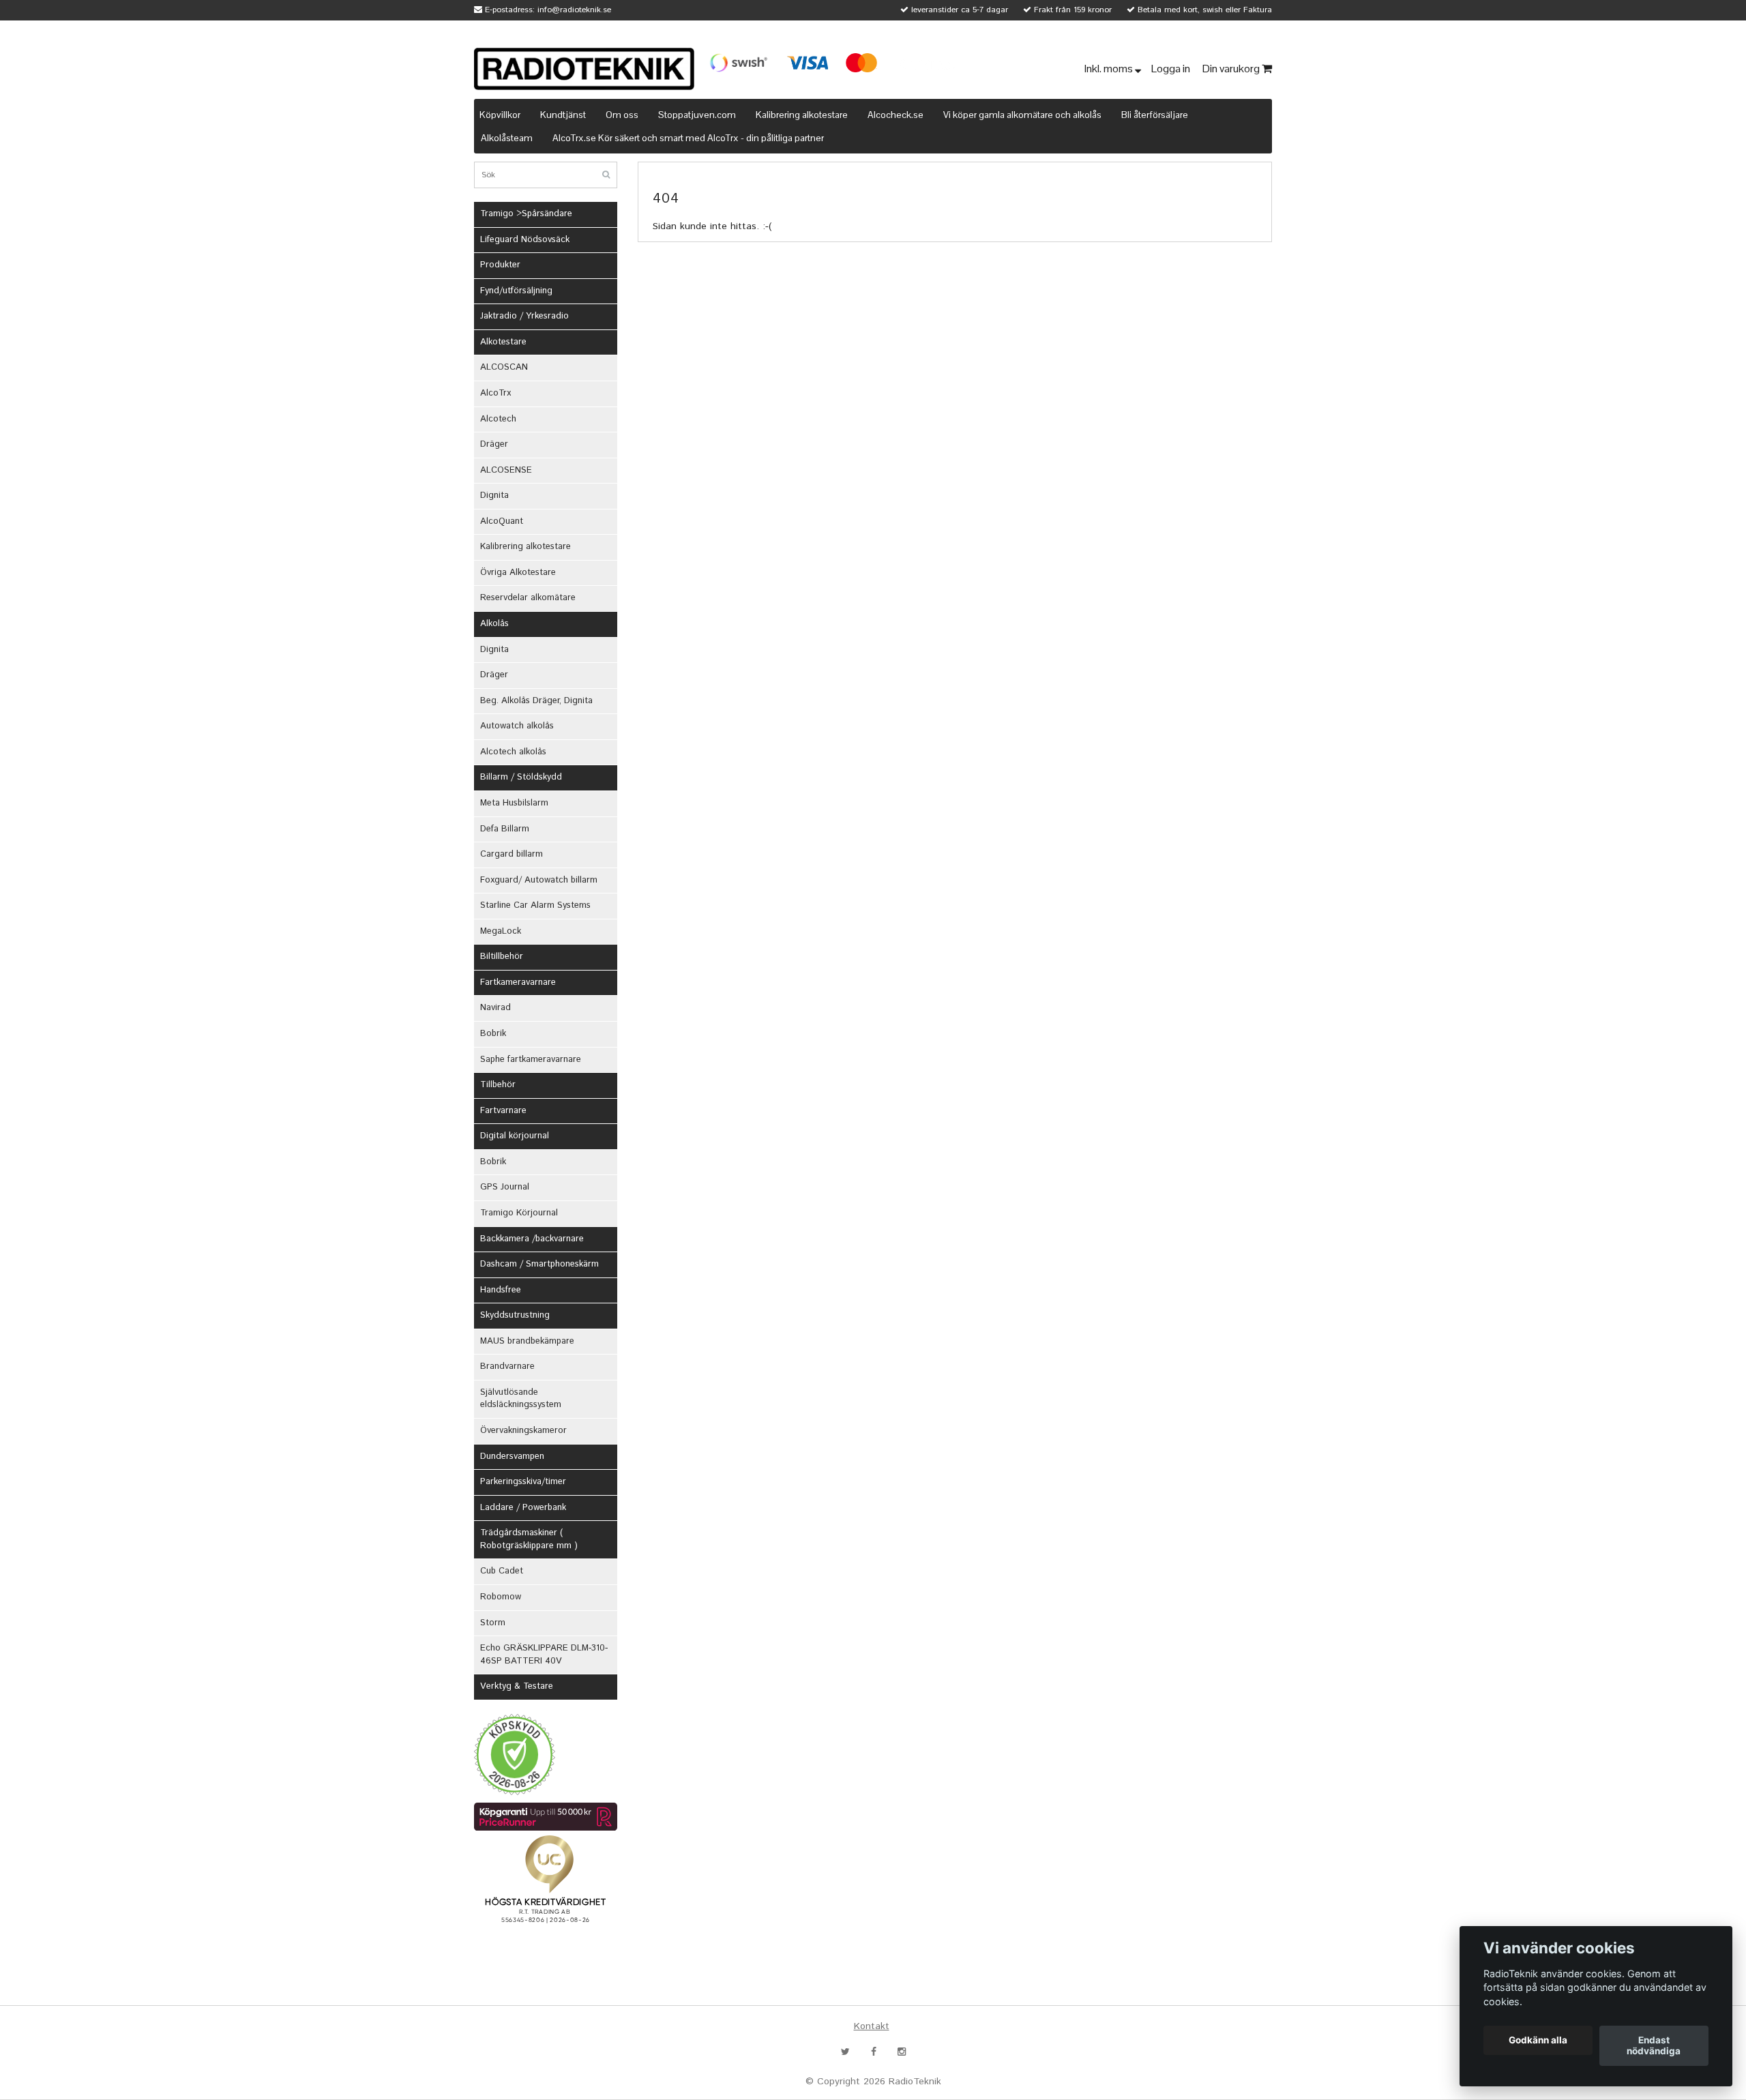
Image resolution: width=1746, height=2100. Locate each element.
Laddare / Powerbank (523, 1508)
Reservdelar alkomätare (528, 598)
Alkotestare (503, 342)
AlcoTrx (495, 393)
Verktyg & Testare (517, 1686)
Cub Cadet (502, 1571)
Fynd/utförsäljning (516, 291)
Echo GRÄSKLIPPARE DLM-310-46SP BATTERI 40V (544, 1655)
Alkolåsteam (507, 138)
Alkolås (494, 624)
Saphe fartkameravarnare (531, 1060)
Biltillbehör (502, 957)
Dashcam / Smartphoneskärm (539, 1264)
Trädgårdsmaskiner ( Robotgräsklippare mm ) (529, 1539)
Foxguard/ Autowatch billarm (539, 880)
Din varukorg (1232, 69)
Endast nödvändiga (1654, 2046)
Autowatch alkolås (517, 726)
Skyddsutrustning (515, 1315)
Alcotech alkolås (513, 752)
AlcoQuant (502, 521)
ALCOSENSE (506, 470)
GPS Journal (505, 1187)
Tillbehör (498, 1085)
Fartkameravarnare (518, 982)
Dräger (494, 444)
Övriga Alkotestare (518, 573)
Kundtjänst (563, 115)
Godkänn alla (1538, 2041)
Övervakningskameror (523, 1431)
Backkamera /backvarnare (532, 1239)
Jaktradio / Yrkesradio (524, 316)
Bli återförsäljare (1155, 115)
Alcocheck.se (896, 115)
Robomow (501, 1597)
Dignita (494, 496)
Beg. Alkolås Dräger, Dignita (536, 701)
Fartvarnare (503, 1111)
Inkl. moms (1110, 69)
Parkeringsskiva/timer (523, 1482)
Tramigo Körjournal (519, 1213)
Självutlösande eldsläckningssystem (521, 1399)
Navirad (495, 1008)
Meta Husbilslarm (514, 803)
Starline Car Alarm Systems (535, 905)
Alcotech (498, 419)
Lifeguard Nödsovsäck (525, 240)
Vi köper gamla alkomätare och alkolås (1022, 115)
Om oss (622, 115)
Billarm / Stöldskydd (521, 777)
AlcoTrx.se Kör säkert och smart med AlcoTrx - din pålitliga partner (688, 138)
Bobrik (493, 1034)
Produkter (500, 265)
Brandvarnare (507, 1366)
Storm (493, 1623)
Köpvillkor (500, 115)
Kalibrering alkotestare (802, 115)
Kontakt (872, 2026)
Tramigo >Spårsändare (526, 214)
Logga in (1172, 69)
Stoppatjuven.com (697, 115)
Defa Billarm (505, 829)
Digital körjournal (515, 1136)
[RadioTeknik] (584, 69)
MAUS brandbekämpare (527, 1341)
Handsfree (501, 1290)
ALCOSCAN (504, 367)
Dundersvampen (512, 1456)
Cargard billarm (512, 854)
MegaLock (501, 931)
